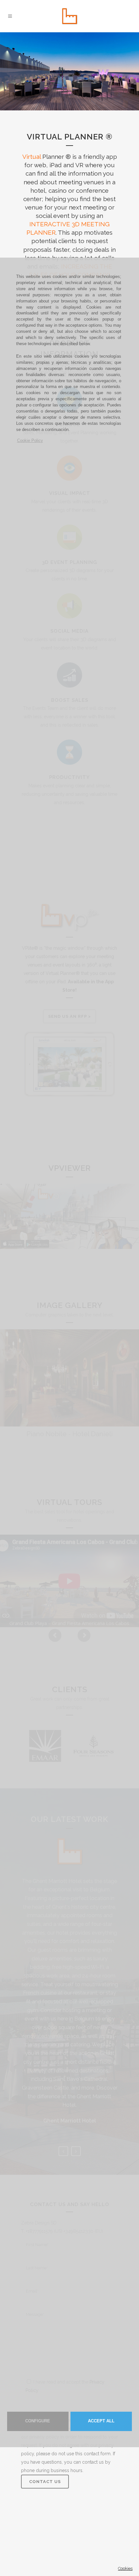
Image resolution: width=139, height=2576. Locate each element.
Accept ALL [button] (101, 2421)
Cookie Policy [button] (30, 441)
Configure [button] (38, 2421)
